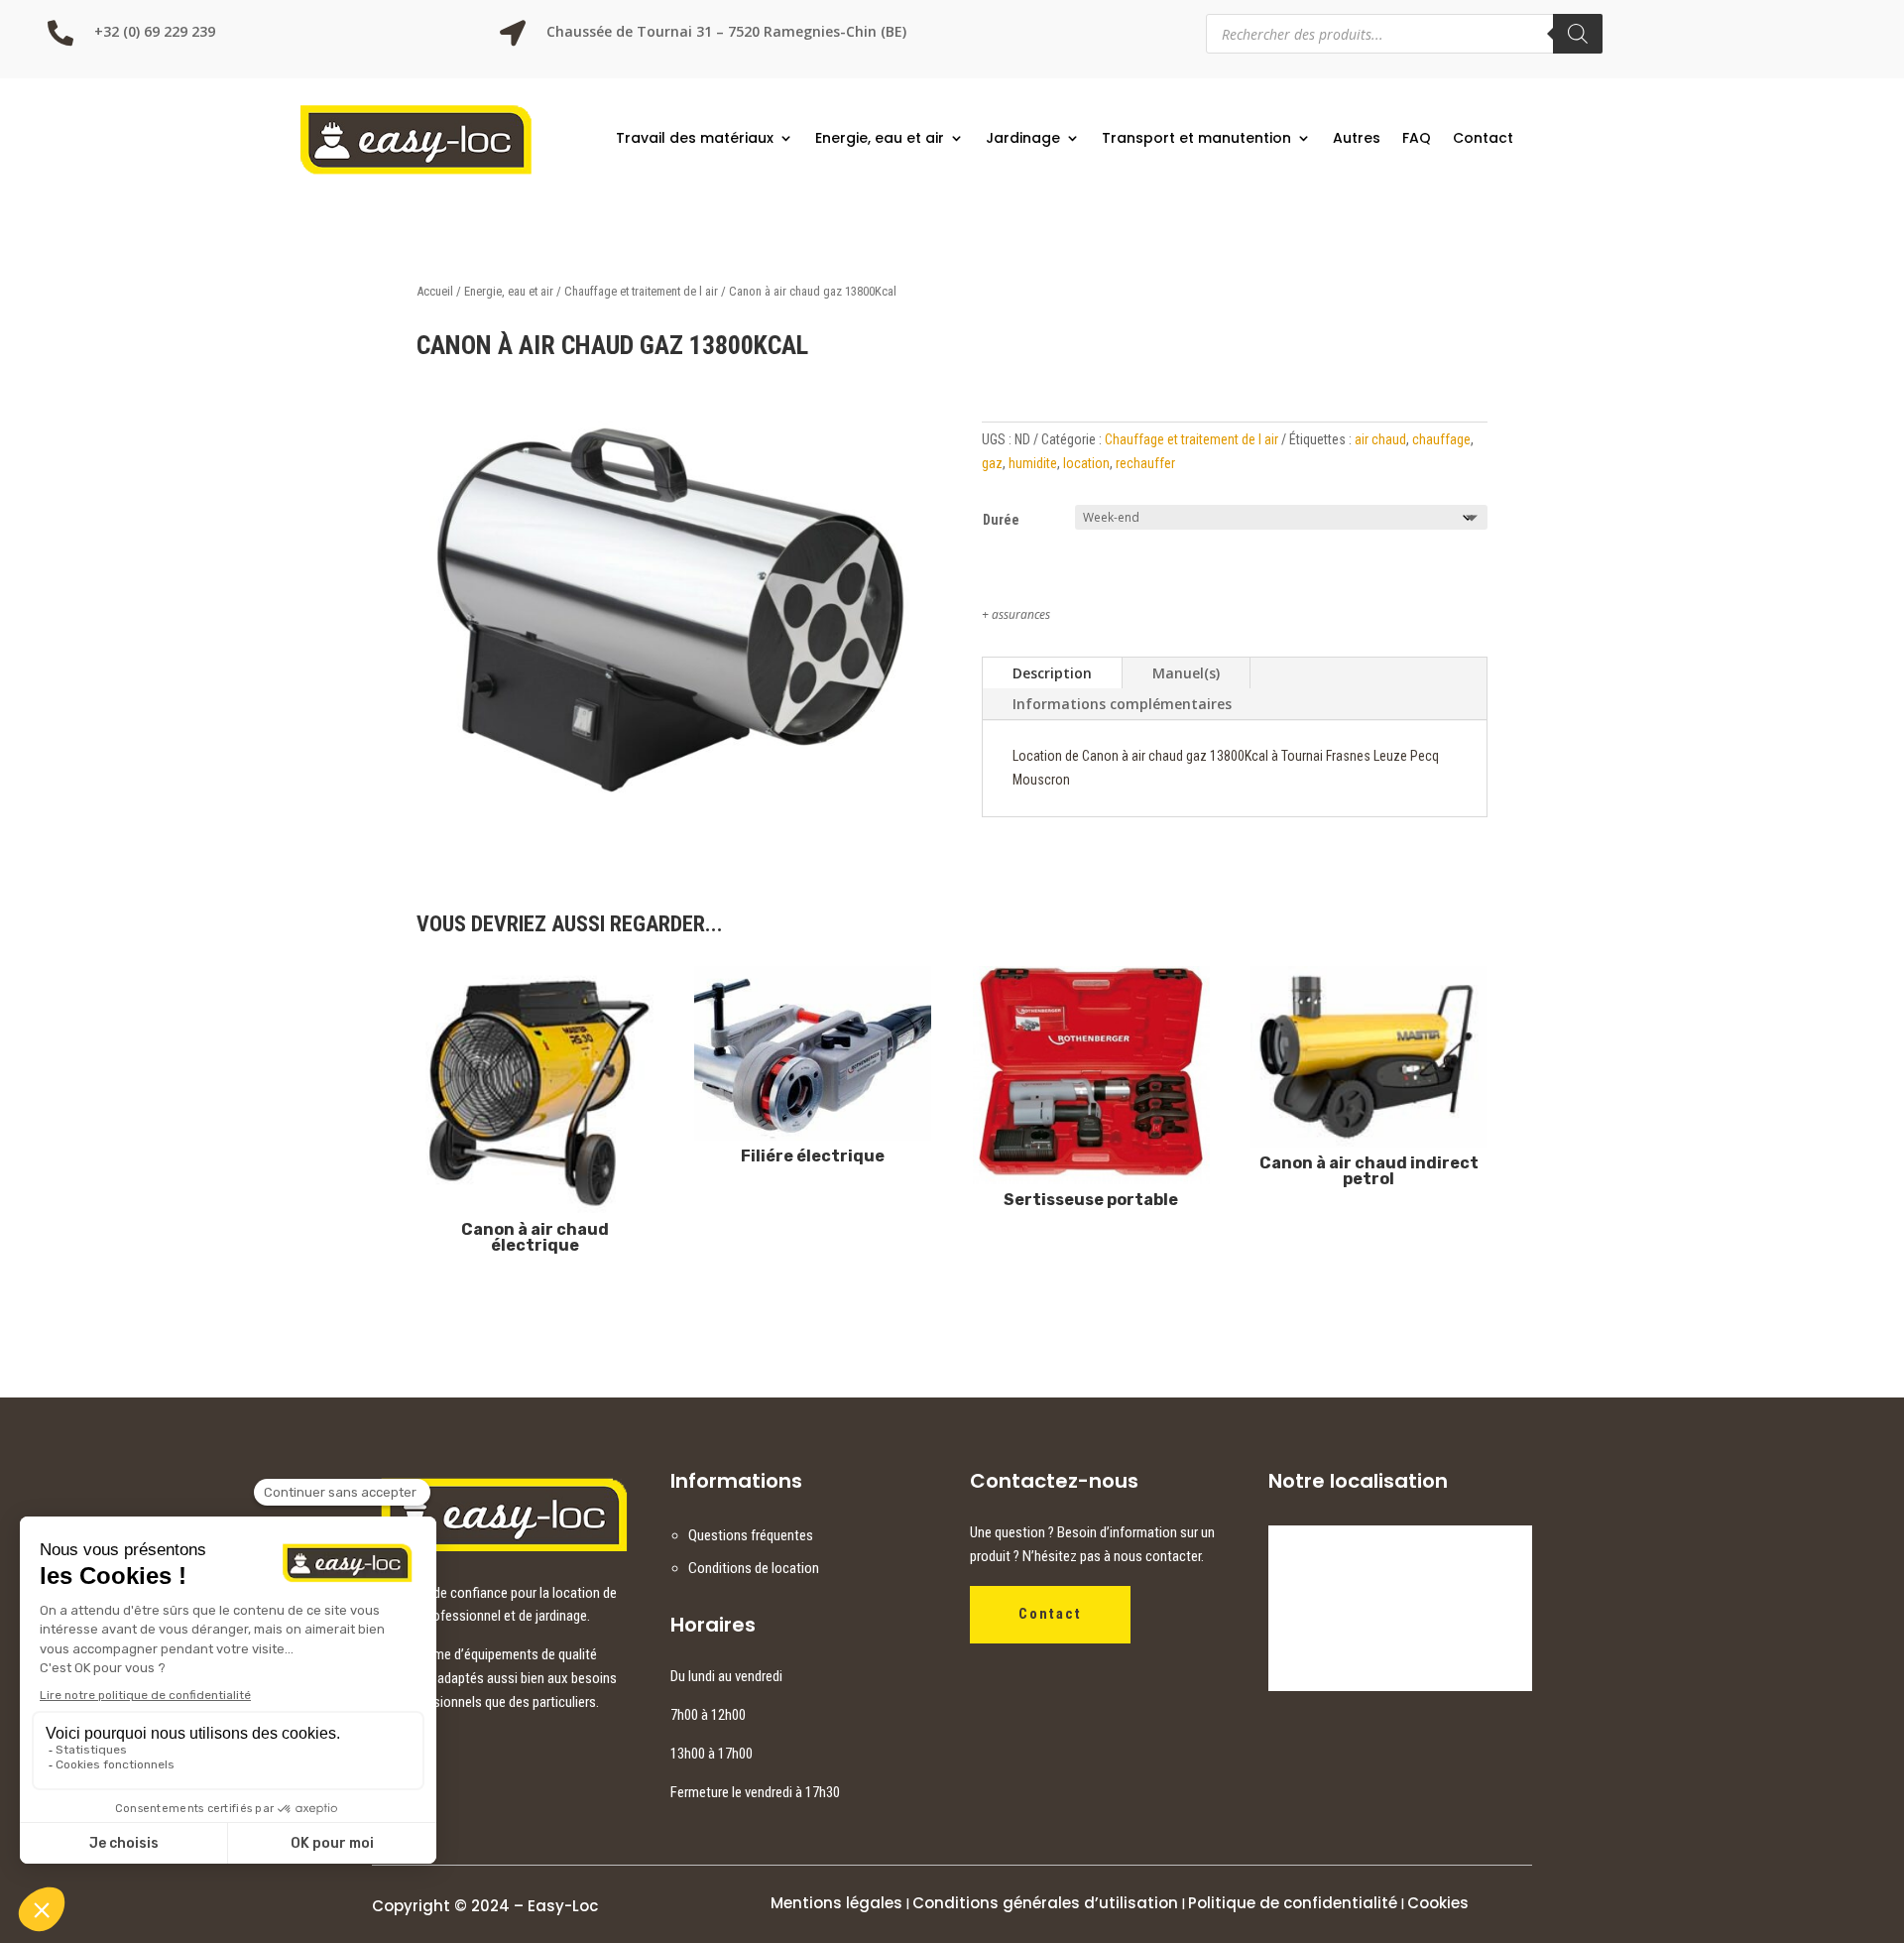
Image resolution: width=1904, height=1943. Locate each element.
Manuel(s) (1186, 673)
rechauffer (1145, 463)
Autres (1357, 138)
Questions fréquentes (751, 1535)
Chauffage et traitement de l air (641, 291)
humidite (1033, 463)
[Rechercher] (1578, 34)
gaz (992, 463)
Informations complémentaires (1122, 704)
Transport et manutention (1196, 138)
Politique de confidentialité (1293, 1903)
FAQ (1417, 138)
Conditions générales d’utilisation (1045, 1903)
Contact (1483, 138)
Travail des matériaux (695, 138)
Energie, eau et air (880, 138)
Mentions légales (836, 1903)
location (1086, 463)
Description (1052, 673)
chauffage (1441, 439)
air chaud (1380, 439)
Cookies (1438, 1903)
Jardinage (1023, 138)
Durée (1001, 520)
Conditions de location (754, 1568)
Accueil (435, 291)
